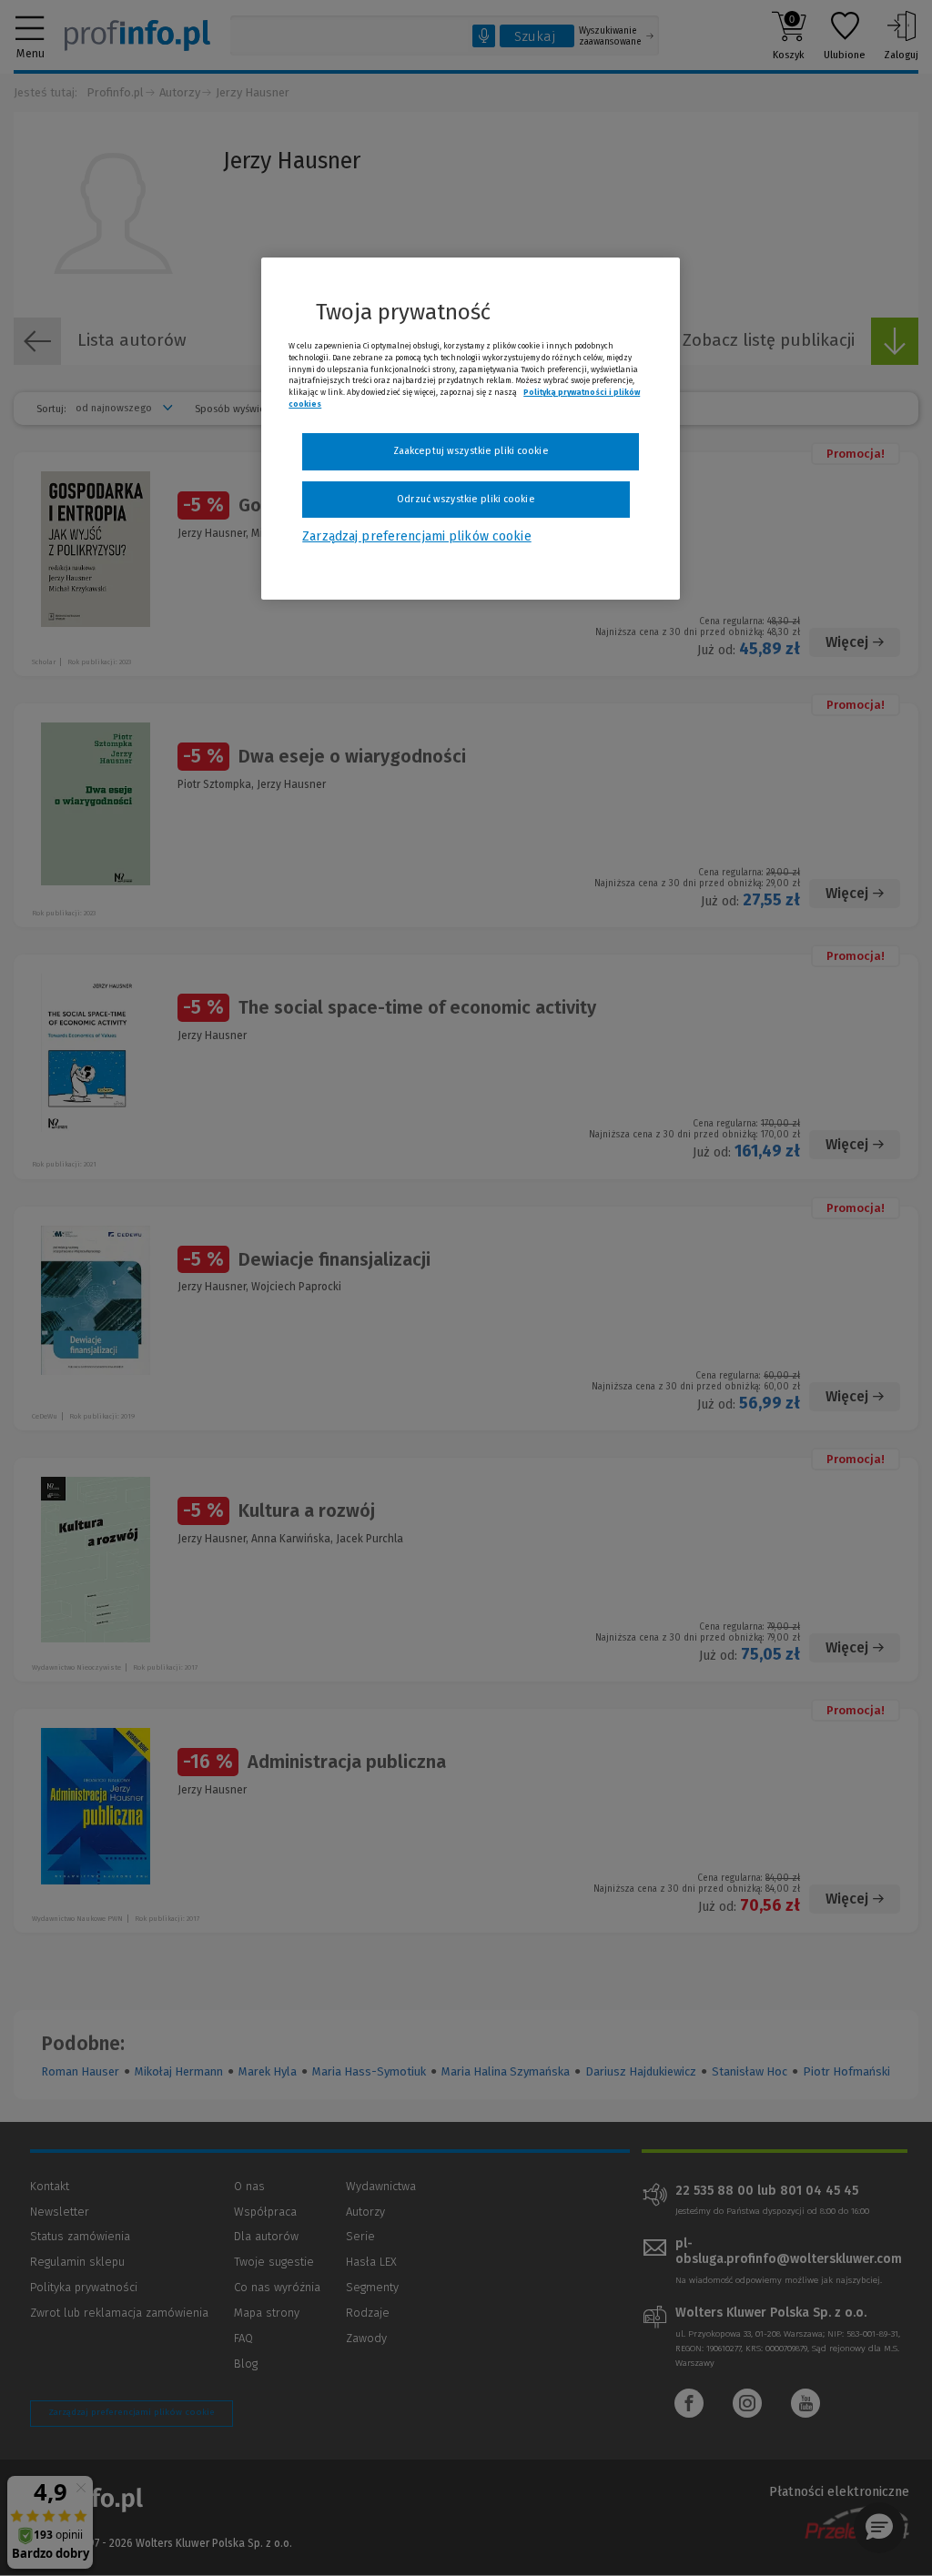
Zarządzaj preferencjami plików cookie (416, 536)
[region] (471, 429)
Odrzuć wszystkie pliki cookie (466, 499)
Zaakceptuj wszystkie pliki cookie (471, 451)
